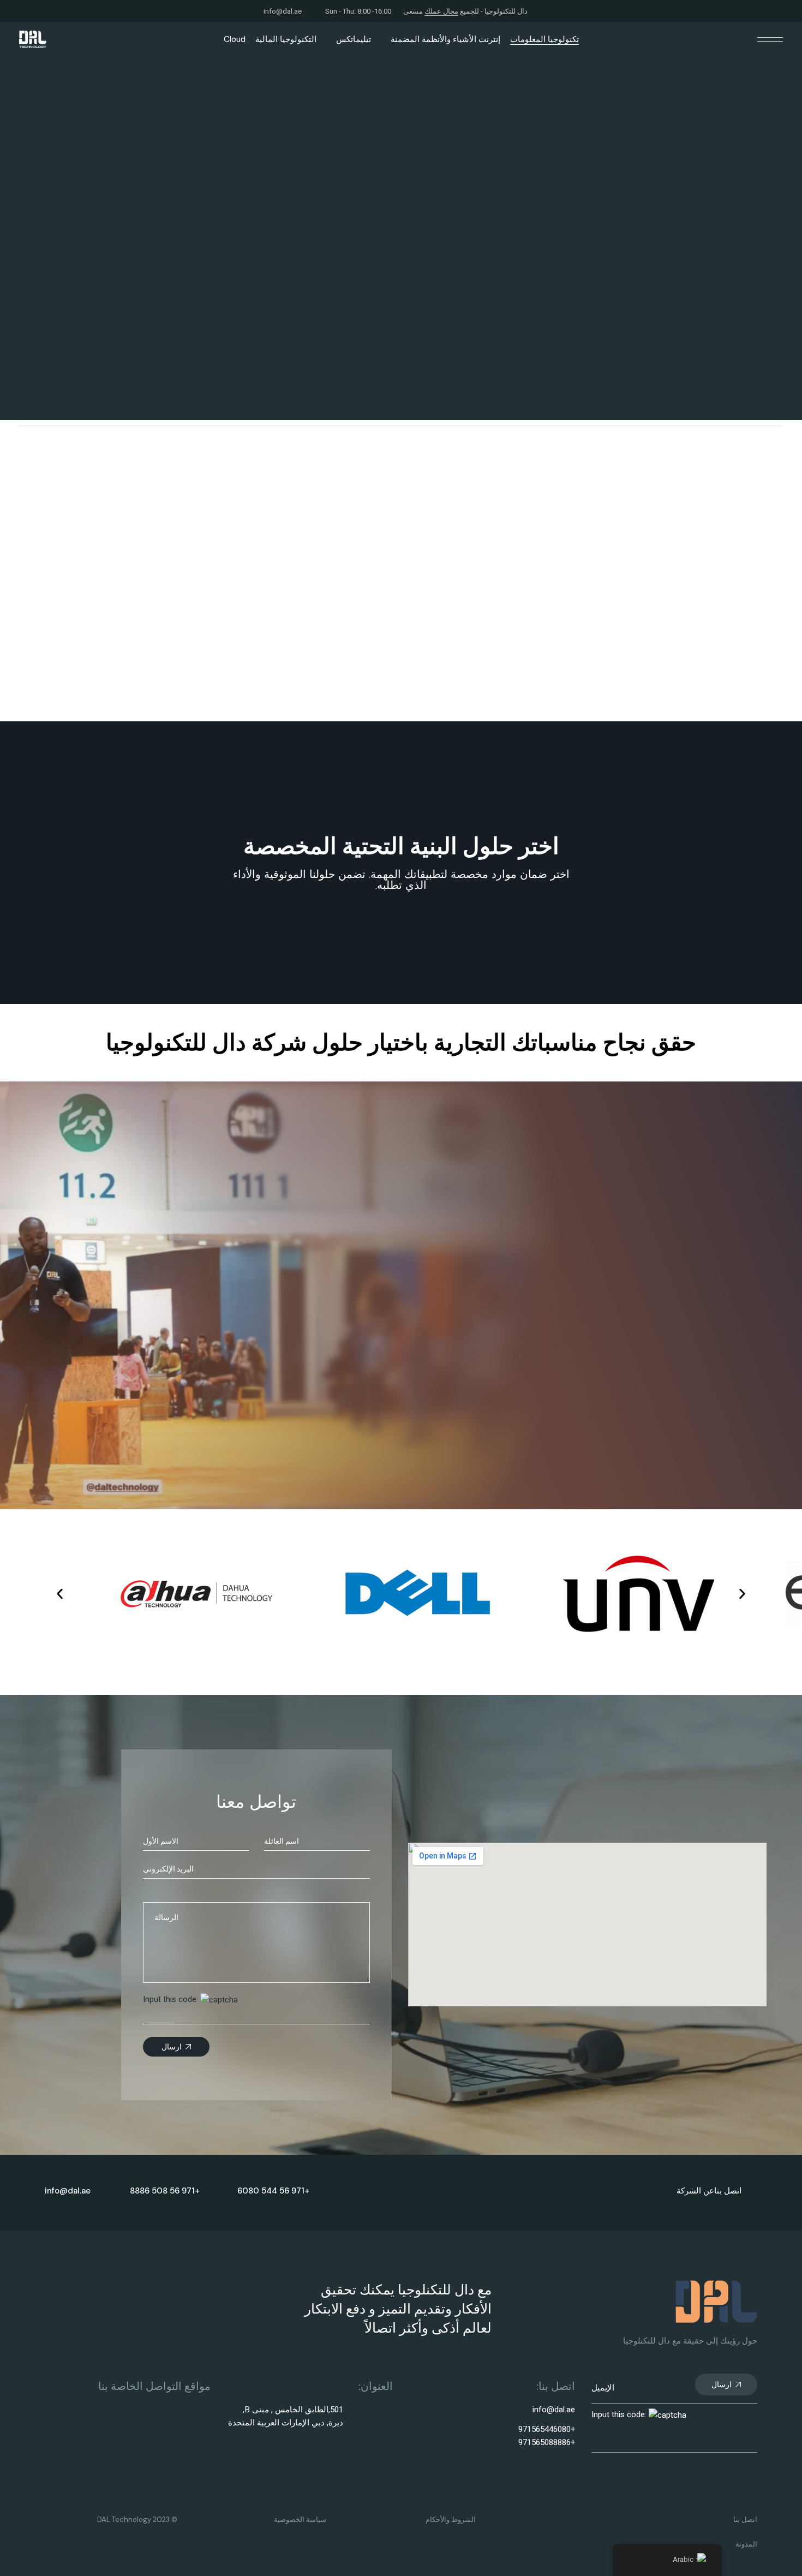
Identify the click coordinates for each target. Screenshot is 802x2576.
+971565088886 (547, 2442)
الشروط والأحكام (451, 2520)
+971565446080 (547, 2429)
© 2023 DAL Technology (137, 2520)
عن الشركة (695, 2191)
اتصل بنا (728, 2191)
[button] (60, 1594)
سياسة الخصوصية (300, 2520)
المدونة (746, 2544)
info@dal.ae (283, 11)
